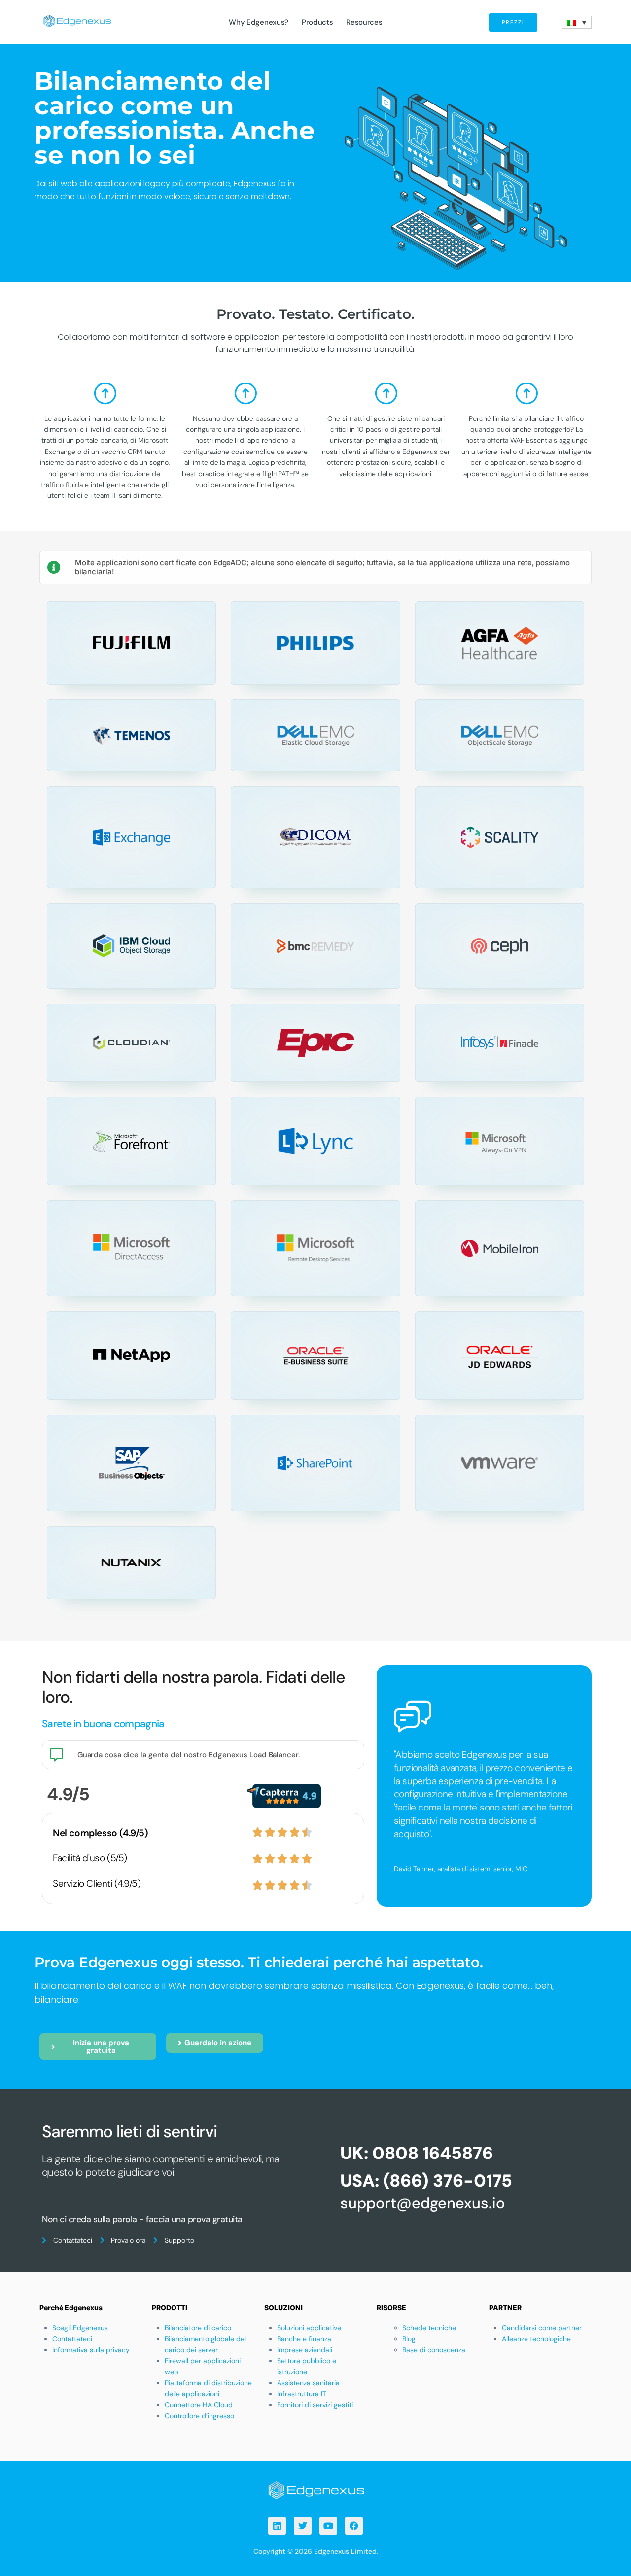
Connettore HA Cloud (199, 2405)
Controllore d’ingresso (199, 2416)
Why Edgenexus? (259, 22)
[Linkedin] (277, 2526)
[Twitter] (303, 2526)
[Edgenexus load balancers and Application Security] (315, 2489)
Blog (409, 2339)
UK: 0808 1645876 (417, 2153)
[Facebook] (354, 2526)
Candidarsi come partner (542, 2328)
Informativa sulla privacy (91, 2350)
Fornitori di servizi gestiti (315, 2405)
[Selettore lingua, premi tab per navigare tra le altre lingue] (577, 22)
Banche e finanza (304, 2339)
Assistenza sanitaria (308, 2383)
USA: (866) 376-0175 (426, 2181)
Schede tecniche (429, 2328)
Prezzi (513, 22)
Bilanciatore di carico (198, 2328)
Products (317, 22)
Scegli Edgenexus (80, 2328)
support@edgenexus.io (422, 2203)
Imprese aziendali (305, 2350)
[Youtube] (328, 2526)
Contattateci (72, 2339)
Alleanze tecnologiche (536, 2339)
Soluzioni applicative (309, 2328)
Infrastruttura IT (302, 2394)
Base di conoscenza (434, 2350)
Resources (364, 22)
